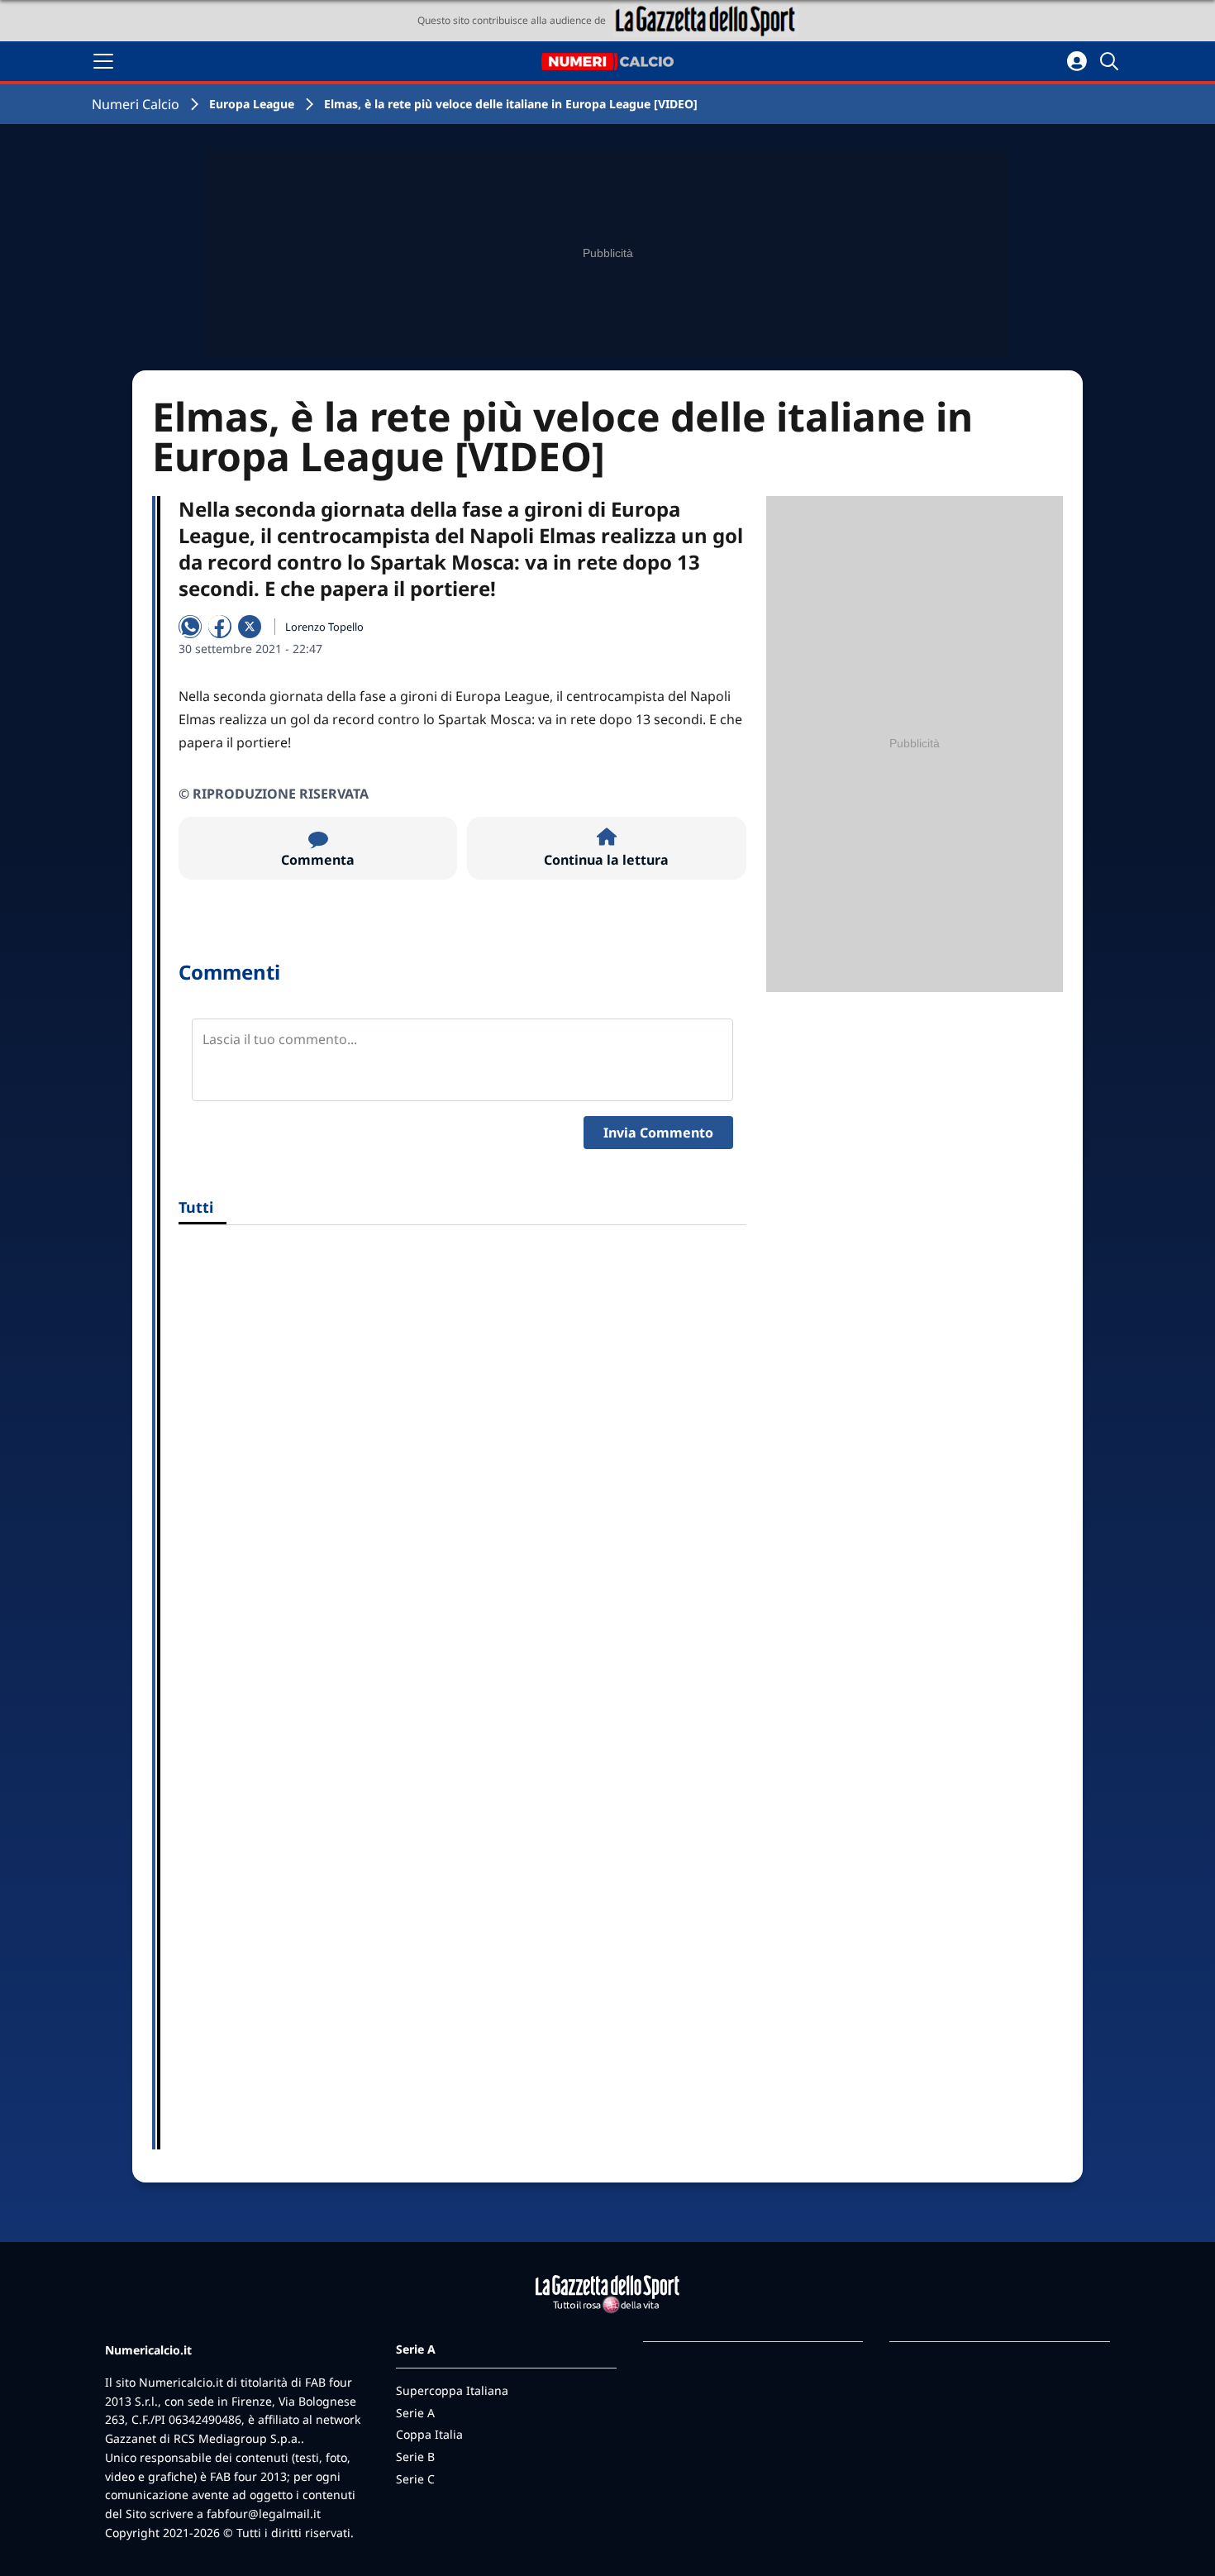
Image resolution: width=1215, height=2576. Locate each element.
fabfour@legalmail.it (264, 2514)
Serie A (415, 2413)
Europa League (252, 104)
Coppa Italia (429, 2434)
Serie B (415, 2457)
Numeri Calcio (136, 104)
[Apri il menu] (103, 61)
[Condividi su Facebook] (220, 627)
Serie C (415, 2479)
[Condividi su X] (250, 627)
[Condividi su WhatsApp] (190, 627)
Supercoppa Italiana (452, 2390)
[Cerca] (1112, 61)
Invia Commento (658, 1133)
